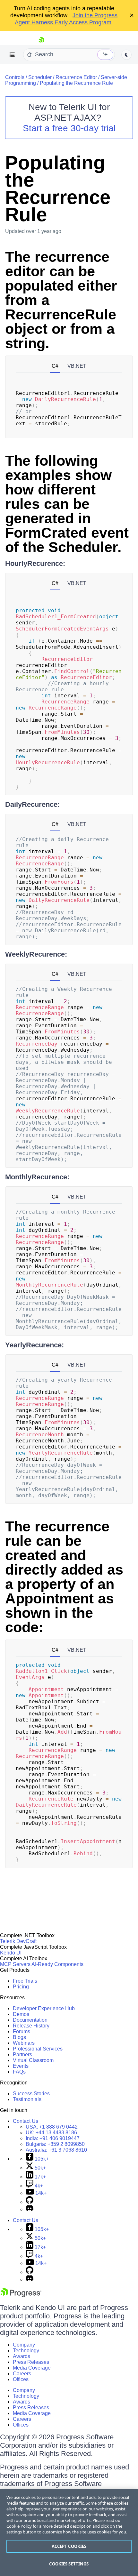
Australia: (56, 2150)
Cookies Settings (69, 2564)
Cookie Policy (19, 2526)
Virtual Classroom (33, 2060)
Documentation (30, 2020)
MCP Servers (15, 1964)
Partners (22, 2054)
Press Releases (31, 2362)
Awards (22, 2356)
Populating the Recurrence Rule (76, 83)
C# (55, 366)
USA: (52, 2127)
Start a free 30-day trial (69, 128)
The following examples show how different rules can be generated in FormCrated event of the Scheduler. (67, 504)
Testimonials (27, 2099)
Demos (21, 2014)
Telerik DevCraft (18, 1941)
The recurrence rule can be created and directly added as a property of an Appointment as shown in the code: (64, 1577)
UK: (51, 2133)
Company (24, 2345)
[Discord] (30, 2209)
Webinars (24, 2043)
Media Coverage (32, 2368)
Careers (22, 2374)
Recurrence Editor (76, 77)
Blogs (19, 2037)
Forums (22, 2031)
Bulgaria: (55, 2144)
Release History (31, 2026)
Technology (26, 2351)
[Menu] (12, 55)
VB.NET (77, 366)
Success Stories (31, 2094)
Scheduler (40, 77)
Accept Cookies (69, 2546)
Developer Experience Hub (44, 2008)
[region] (69, 2533)
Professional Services (38, 2049)
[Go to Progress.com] (21, 2295)
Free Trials (25, 1981)
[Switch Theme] (126, 55)
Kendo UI (11, 1953)
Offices (21, 2379)
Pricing (21, 1987)
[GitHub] (30, 2202)
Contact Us (26, 2121)
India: (53, 2138)
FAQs (19, 2072)
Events (21, 2066)
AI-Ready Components (57, 1964)
